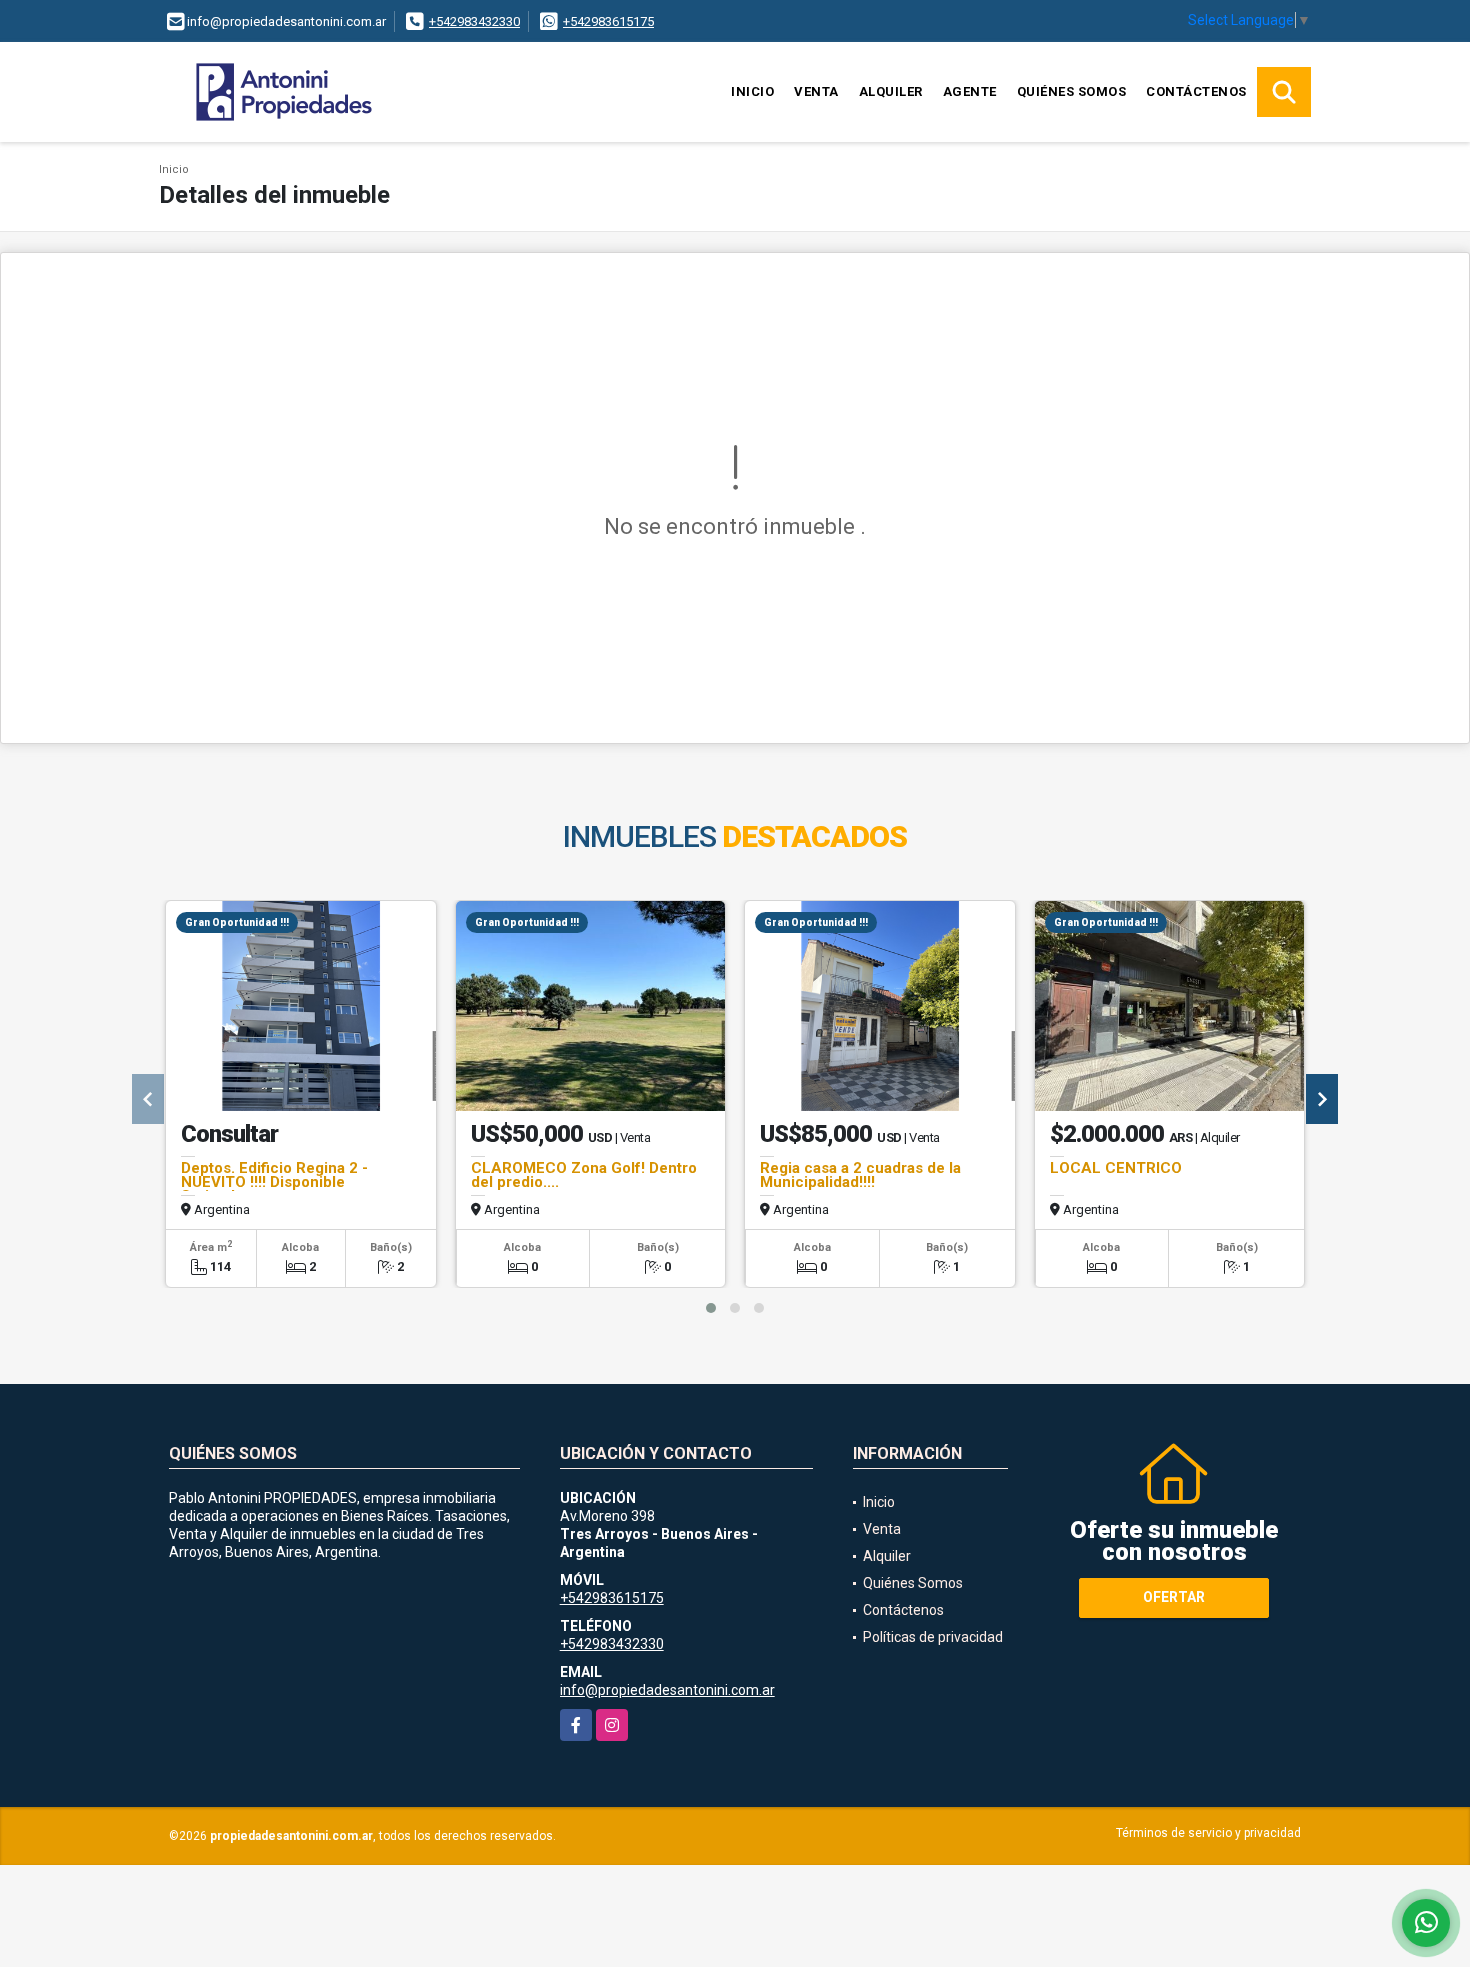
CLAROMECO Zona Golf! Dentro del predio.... (584, 1175)
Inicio (752, 91)
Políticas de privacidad (933, 1637)
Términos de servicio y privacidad (1208, 1833)
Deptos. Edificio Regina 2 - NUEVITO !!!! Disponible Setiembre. (274, 1182)
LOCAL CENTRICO (1116, 1168)
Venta (816, 91)
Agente (970, 91)
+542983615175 (608, 21)
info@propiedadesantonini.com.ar (667, 1690)
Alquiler (891, 91)
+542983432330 (474, 21)
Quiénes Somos (1072, 91)
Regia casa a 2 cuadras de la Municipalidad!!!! (860, 1175)
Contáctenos (1196, 91)
